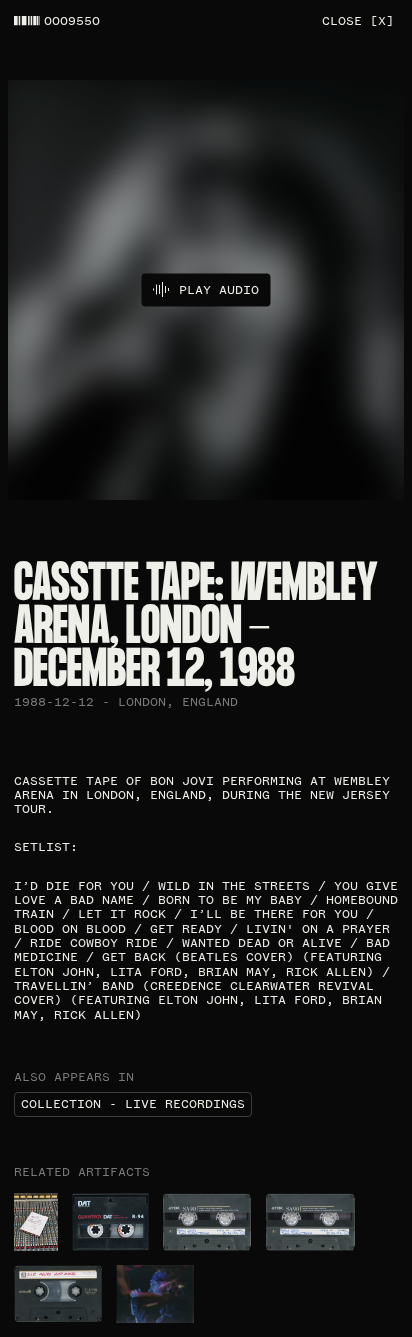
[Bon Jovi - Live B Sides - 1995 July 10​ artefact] (110, 1222)
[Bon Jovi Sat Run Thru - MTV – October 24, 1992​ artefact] (207, 1222)
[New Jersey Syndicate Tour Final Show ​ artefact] (155, 1294)
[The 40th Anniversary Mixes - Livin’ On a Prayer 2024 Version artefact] (36, 1222)
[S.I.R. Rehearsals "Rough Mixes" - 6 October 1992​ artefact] (58, 1294)
